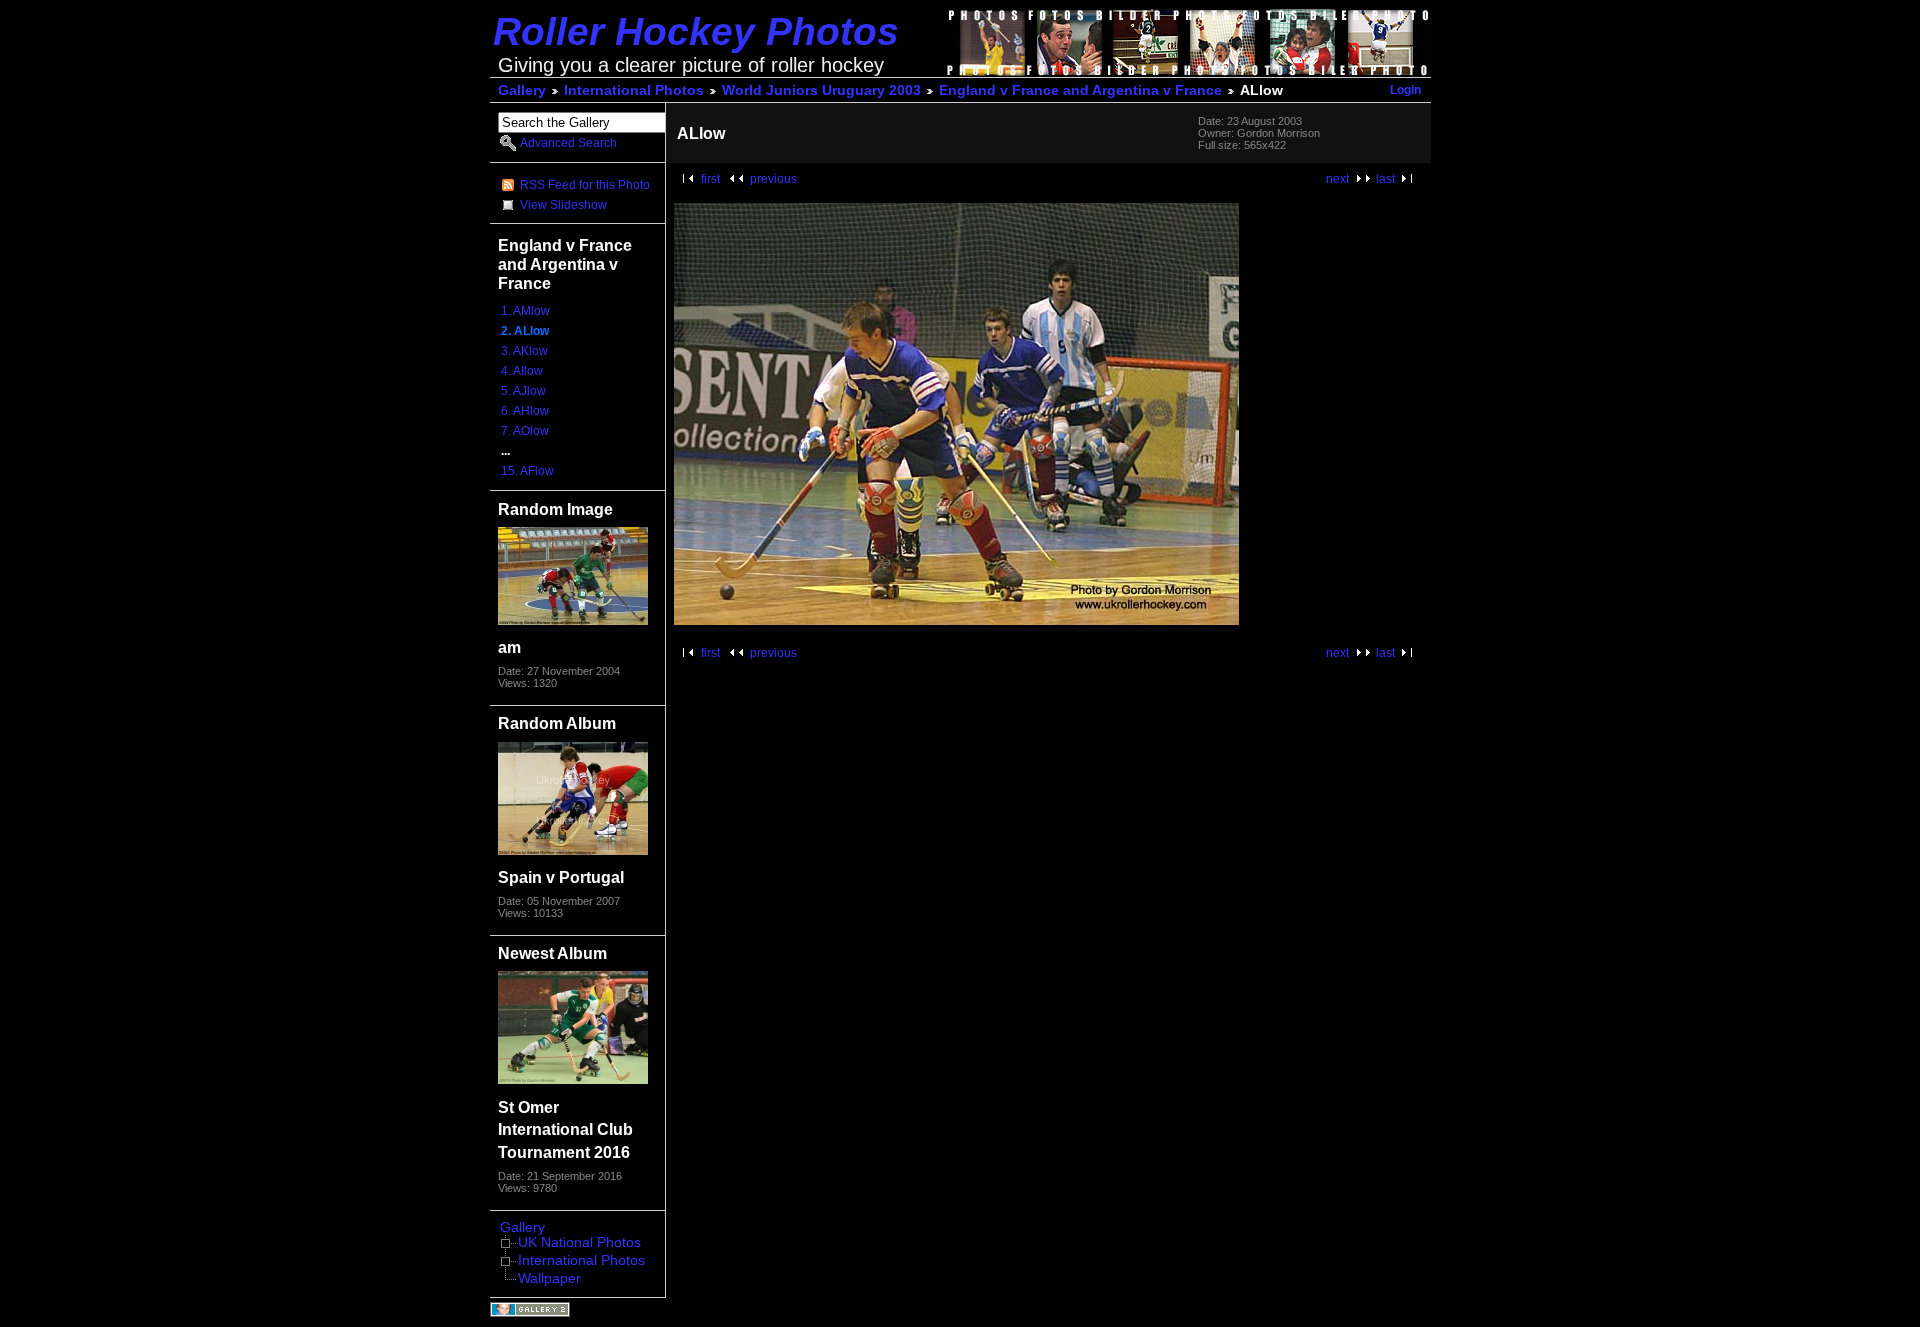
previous (773, 179)
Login (1405, 90)
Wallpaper (549, 1278)
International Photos (634, 90)
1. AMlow (525, 311)
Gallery (522, 90)
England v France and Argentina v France (1080, 90)
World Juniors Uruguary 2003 (821, 90)
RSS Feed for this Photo (585, 185)
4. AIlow (522, 371)
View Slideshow (563, 205)
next (1337, 179)
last (1385, 179)
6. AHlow (525, 411)
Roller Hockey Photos (696, 31)
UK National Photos (579, 1242)
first (710, 179)
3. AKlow (524, 351)
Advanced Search (568, 143)
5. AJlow (523, 391)
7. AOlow (525, 431)
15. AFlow (527, 471)
